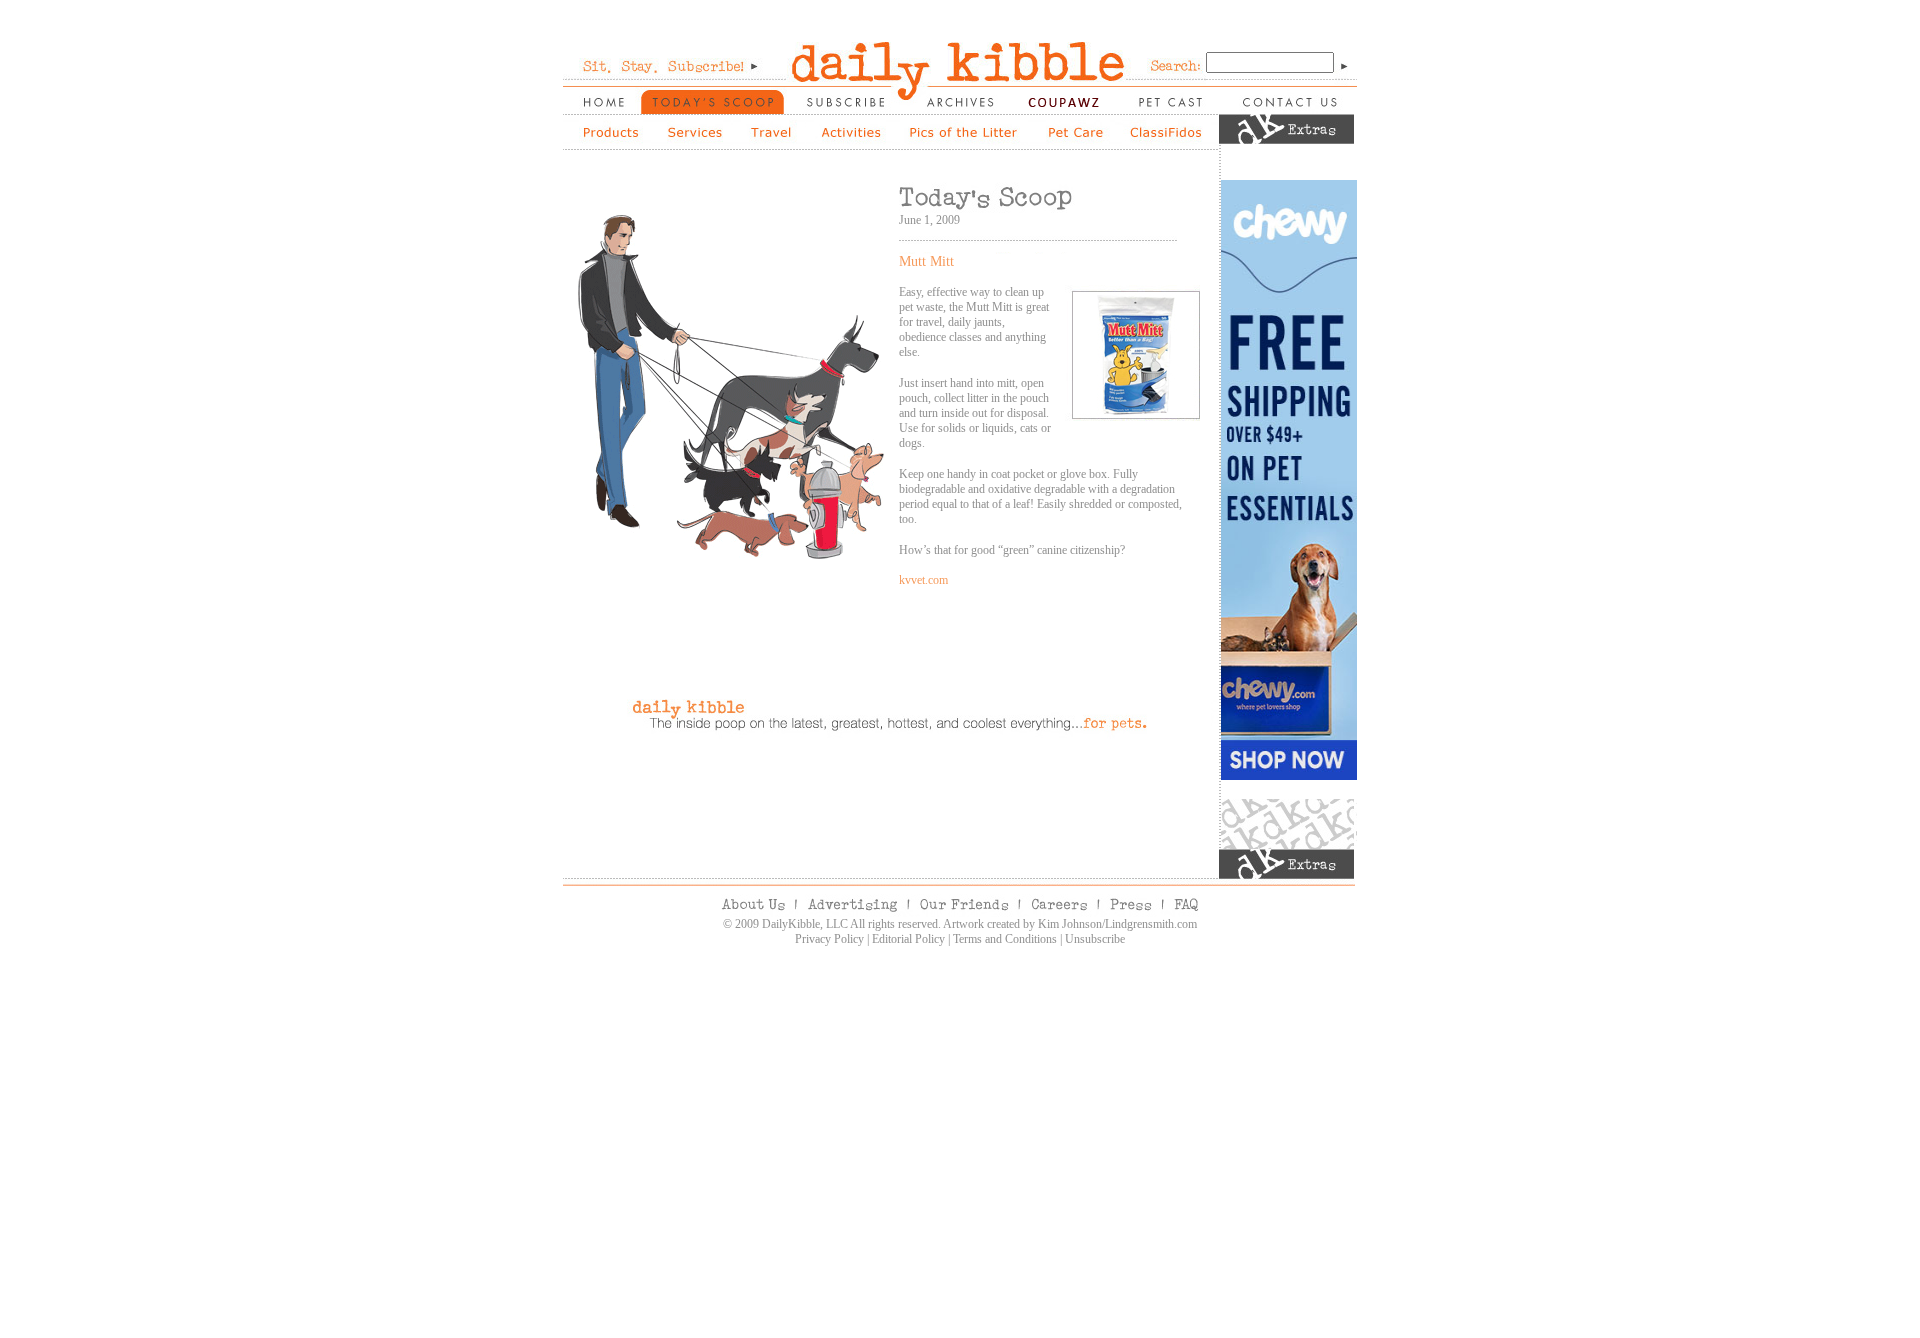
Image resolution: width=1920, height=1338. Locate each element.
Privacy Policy (829, 939)
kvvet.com (923, 580)
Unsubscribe (1095, 939)
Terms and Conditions (1005, 939)
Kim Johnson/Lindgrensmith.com (1117, 924)
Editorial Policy (908, 939)
